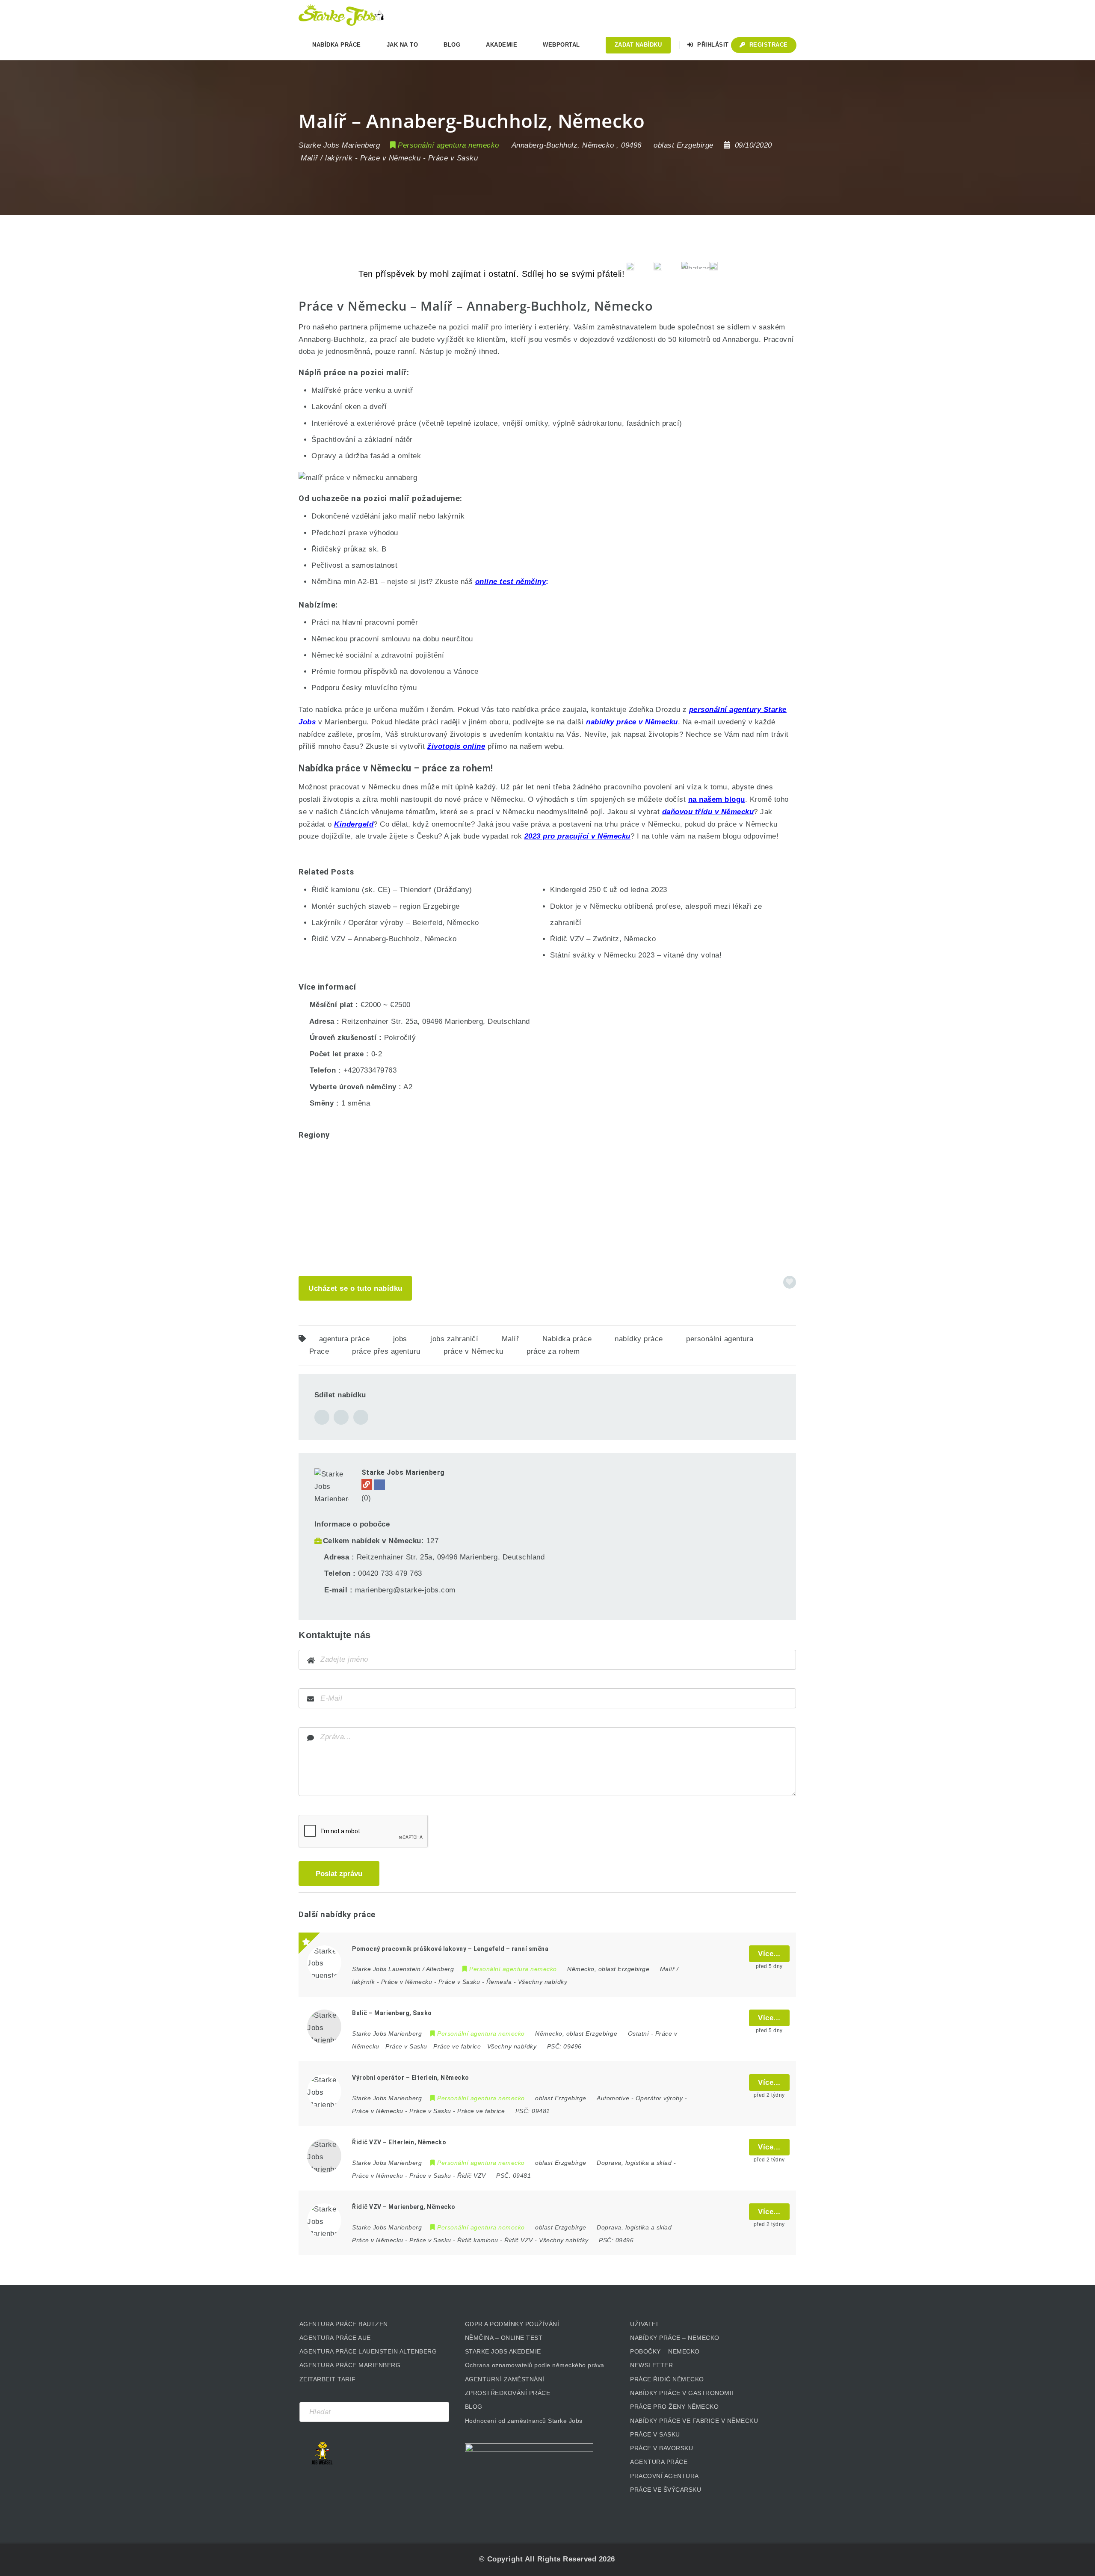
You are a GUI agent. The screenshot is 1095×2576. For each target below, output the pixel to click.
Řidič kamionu (478, 2240)
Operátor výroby (659, 2098)
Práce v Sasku (453, 158)
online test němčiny (511, 582)
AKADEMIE (502, 45)
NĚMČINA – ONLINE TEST (504, 2338)
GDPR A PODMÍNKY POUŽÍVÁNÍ (512, 2324)
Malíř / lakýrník (327, 158)
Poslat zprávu (339, 1874)
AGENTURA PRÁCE (659, 2462)
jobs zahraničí (454, 1339)
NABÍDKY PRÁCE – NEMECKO (675, 2338)
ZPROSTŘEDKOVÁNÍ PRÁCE (508, 2393)
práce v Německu (474, 1351)
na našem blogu (717, 799)
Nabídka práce (567, 1339)
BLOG (474, 2407)
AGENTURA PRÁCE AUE (335, 2338)
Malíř (511, 1339)
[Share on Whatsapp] (361, 1417)
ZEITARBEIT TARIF (328, 2379)
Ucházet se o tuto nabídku (355, 1288)
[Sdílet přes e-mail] (341, 1417)
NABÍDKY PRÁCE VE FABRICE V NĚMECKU (694, 2421)
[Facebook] (380, 1485)
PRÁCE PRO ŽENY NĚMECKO (674, 2407)
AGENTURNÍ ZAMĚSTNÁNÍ (505, 2379)
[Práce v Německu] (341, 15)
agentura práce (345, 1339)
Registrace (768, 45)
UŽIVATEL (645, 2324)
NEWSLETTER (651, 2365)
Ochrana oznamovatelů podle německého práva (535, 2365)
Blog (452, 45)
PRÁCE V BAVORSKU (661, 2448)
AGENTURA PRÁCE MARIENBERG (350, 2365)
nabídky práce (639, 1339)
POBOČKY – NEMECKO (665, 2351)
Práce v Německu (391, 158)
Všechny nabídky (543, 1982)
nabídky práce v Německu (632, 722)
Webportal (561, 45)
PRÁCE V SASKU (655, 2434)
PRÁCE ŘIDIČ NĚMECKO (667, 2379)
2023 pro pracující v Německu (577, 836)
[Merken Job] (790, 1282)
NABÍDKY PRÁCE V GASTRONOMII (682, 2393)
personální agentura (720, 1339)
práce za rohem (553, 1351)
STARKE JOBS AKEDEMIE (503, 2351)
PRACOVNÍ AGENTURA (664, 2476)
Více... (769, 1954)
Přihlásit (712, 45)
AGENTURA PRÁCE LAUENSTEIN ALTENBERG (368, 2351)
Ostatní (639, 2034)
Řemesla (499, 1982)
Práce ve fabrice (457, 2046)
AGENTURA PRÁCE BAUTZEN (344, 2324)
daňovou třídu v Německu (708, 812)
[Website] (367, 1484)
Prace (319, 1351)
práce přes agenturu (386, 1351)
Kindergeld (354, 824)
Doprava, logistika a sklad (634, 2163)
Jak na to (402, 45)
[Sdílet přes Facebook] (322, 1417)
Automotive (613, 2098)
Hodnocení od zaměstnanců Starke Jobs (524, 2421)
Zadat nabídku (638, 45)
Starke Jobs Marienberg (403, 1472)
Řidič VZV (472, 2176)
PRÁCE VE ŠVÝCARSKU (666, 2490)
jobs (400, 1339)
